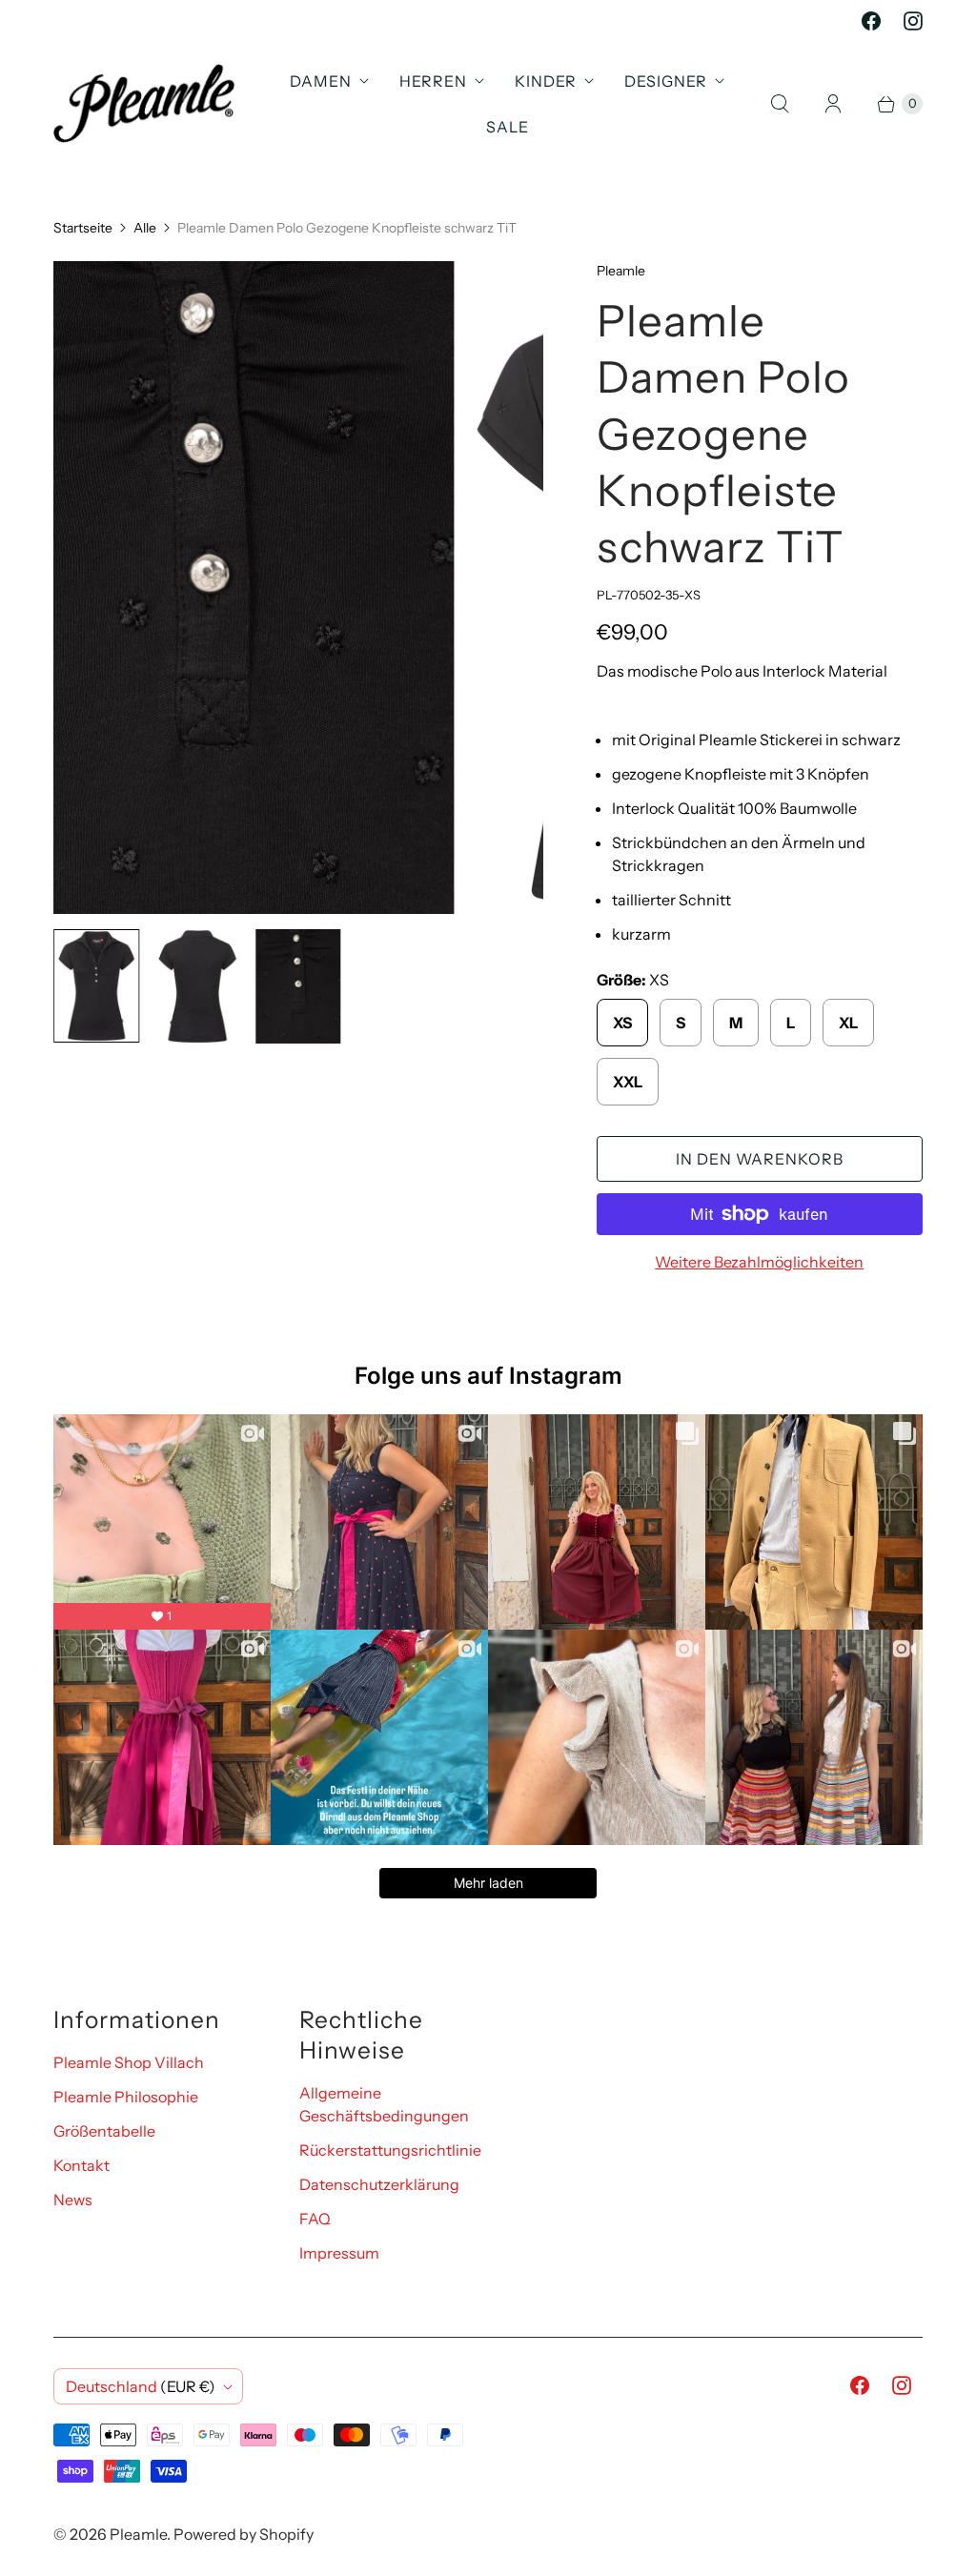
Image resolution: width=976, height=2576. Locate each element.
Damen (321, 81)
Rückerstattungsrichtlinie (390, 2150)
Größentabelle (104, 2131)
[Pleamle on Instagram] (913, 21)
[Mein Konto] (833, 104)
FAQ (315, 2219)
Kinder (546, 81)
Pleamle (138, 2534)
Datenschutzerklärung (379, 2184)
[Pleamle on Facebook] (871, 21)
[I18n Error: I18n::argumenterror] (96, 986)
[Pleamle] (144, 103)
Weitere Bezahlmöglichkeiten (759, 1262)
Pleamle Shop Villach (129, 2062)
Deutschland (141, 2386)
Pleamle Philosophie (126, 2097)
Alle (145, 228)
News (73, 2200)
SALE (508, 127)
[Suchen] (780, 104)
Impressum (339, 2253)
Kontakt (81, 2165)
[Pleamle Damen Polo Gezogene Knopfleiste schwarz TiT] (298, 588)
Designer (666, 81)
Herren (433, 81)
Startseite (83, 228)
